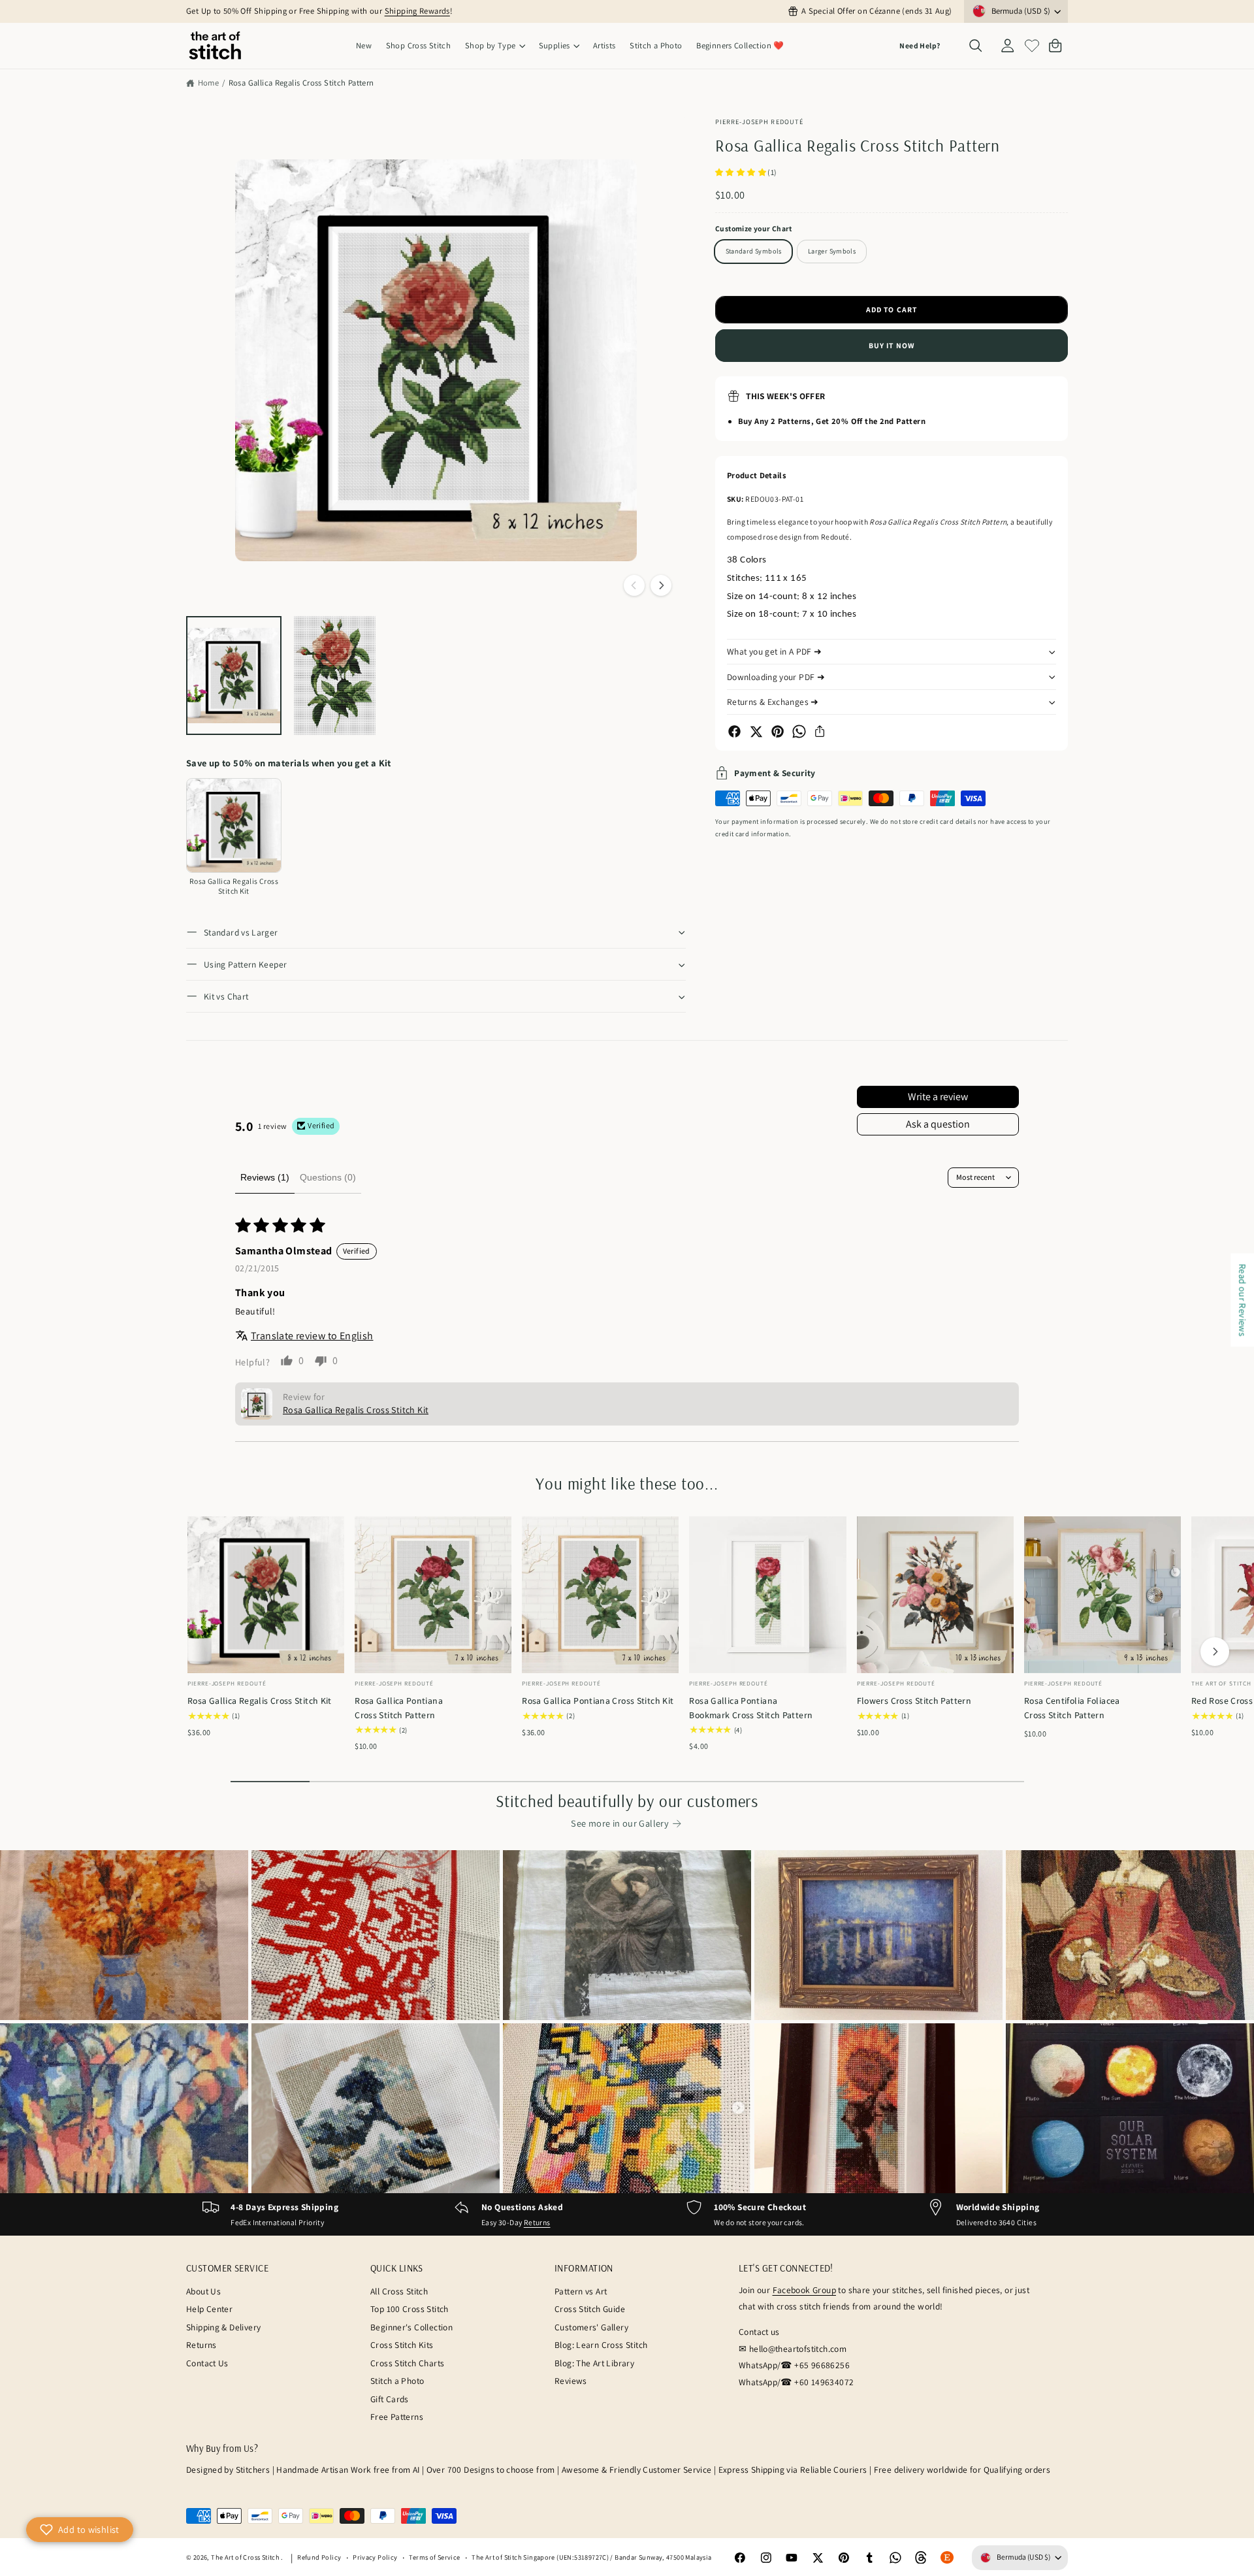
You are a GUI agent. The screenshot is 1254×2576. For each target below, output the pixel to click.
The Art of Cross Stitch (246, 2557)
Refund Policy (319, 2557)
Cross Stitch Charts (407, 2363)
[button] (495, 46)
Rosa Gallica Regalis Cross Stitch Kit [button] (356, 1410)
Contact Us (207, 2363)
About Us (203, 2291)
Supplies (555, 45)
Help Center (209, 2309)
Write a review (938, 1097)
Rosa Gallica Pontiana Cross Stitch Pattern (399, 1707)
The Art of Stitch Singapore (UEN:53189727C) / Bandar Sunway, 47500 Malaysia (591, 2557)
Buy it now (892, 345)
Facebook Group (804, 2290)
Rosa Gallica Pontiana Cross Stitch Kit (598, 1701)
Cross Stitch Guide (590, 2309)
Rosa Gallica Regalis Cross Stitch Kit (260, 1701)
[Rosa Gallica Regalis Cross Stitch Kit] (234, 826)
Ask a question (938, 1124)
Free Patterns (397, 2417)
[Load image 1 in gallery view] (234, 676)
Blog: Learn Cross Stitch (601, 2345)
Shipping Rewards (417, 11)
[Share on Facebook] (734, 731)
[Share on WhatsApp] (799, 731)
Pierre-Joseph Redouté (759, 122)
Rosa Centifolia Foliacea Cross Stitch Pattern (1072, 1707)
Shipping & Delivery (223, 2327)
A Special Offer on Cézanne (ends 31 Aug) (876, 11)
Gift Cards (390, 2399)
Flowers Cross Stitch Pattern (914, 1701)
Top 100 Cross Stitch (410, 2309)
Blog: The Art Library (594, 2363)
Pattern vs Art (581, 2291)
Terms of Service (434, 2557)
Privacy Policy (375, 2557)
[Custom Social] (947, 2558)
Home (208, 83)
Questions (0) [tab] (328, 1177)
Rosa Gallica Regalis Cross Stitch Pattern (301, 83)
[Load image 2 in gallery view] (335, 676)
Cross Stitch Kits (402, 2345)
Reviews (571, 2381)
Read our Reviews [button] (1243, 1300)
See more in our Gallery (620, 1823)
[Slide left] (634, 585)
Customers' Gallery (591, 2327)
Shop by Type (490, 45)
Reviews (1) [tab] (265, 1177)
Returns (537, 2222)
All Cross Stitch (399, 2291)
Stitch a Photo (397, 2381)
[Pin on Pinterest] (778, 731)
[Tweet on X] (756, 731)
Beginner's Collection (411, 2327)
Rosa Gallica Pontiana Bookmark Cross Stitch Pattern (751, 1707)
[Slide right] (661, 585)
